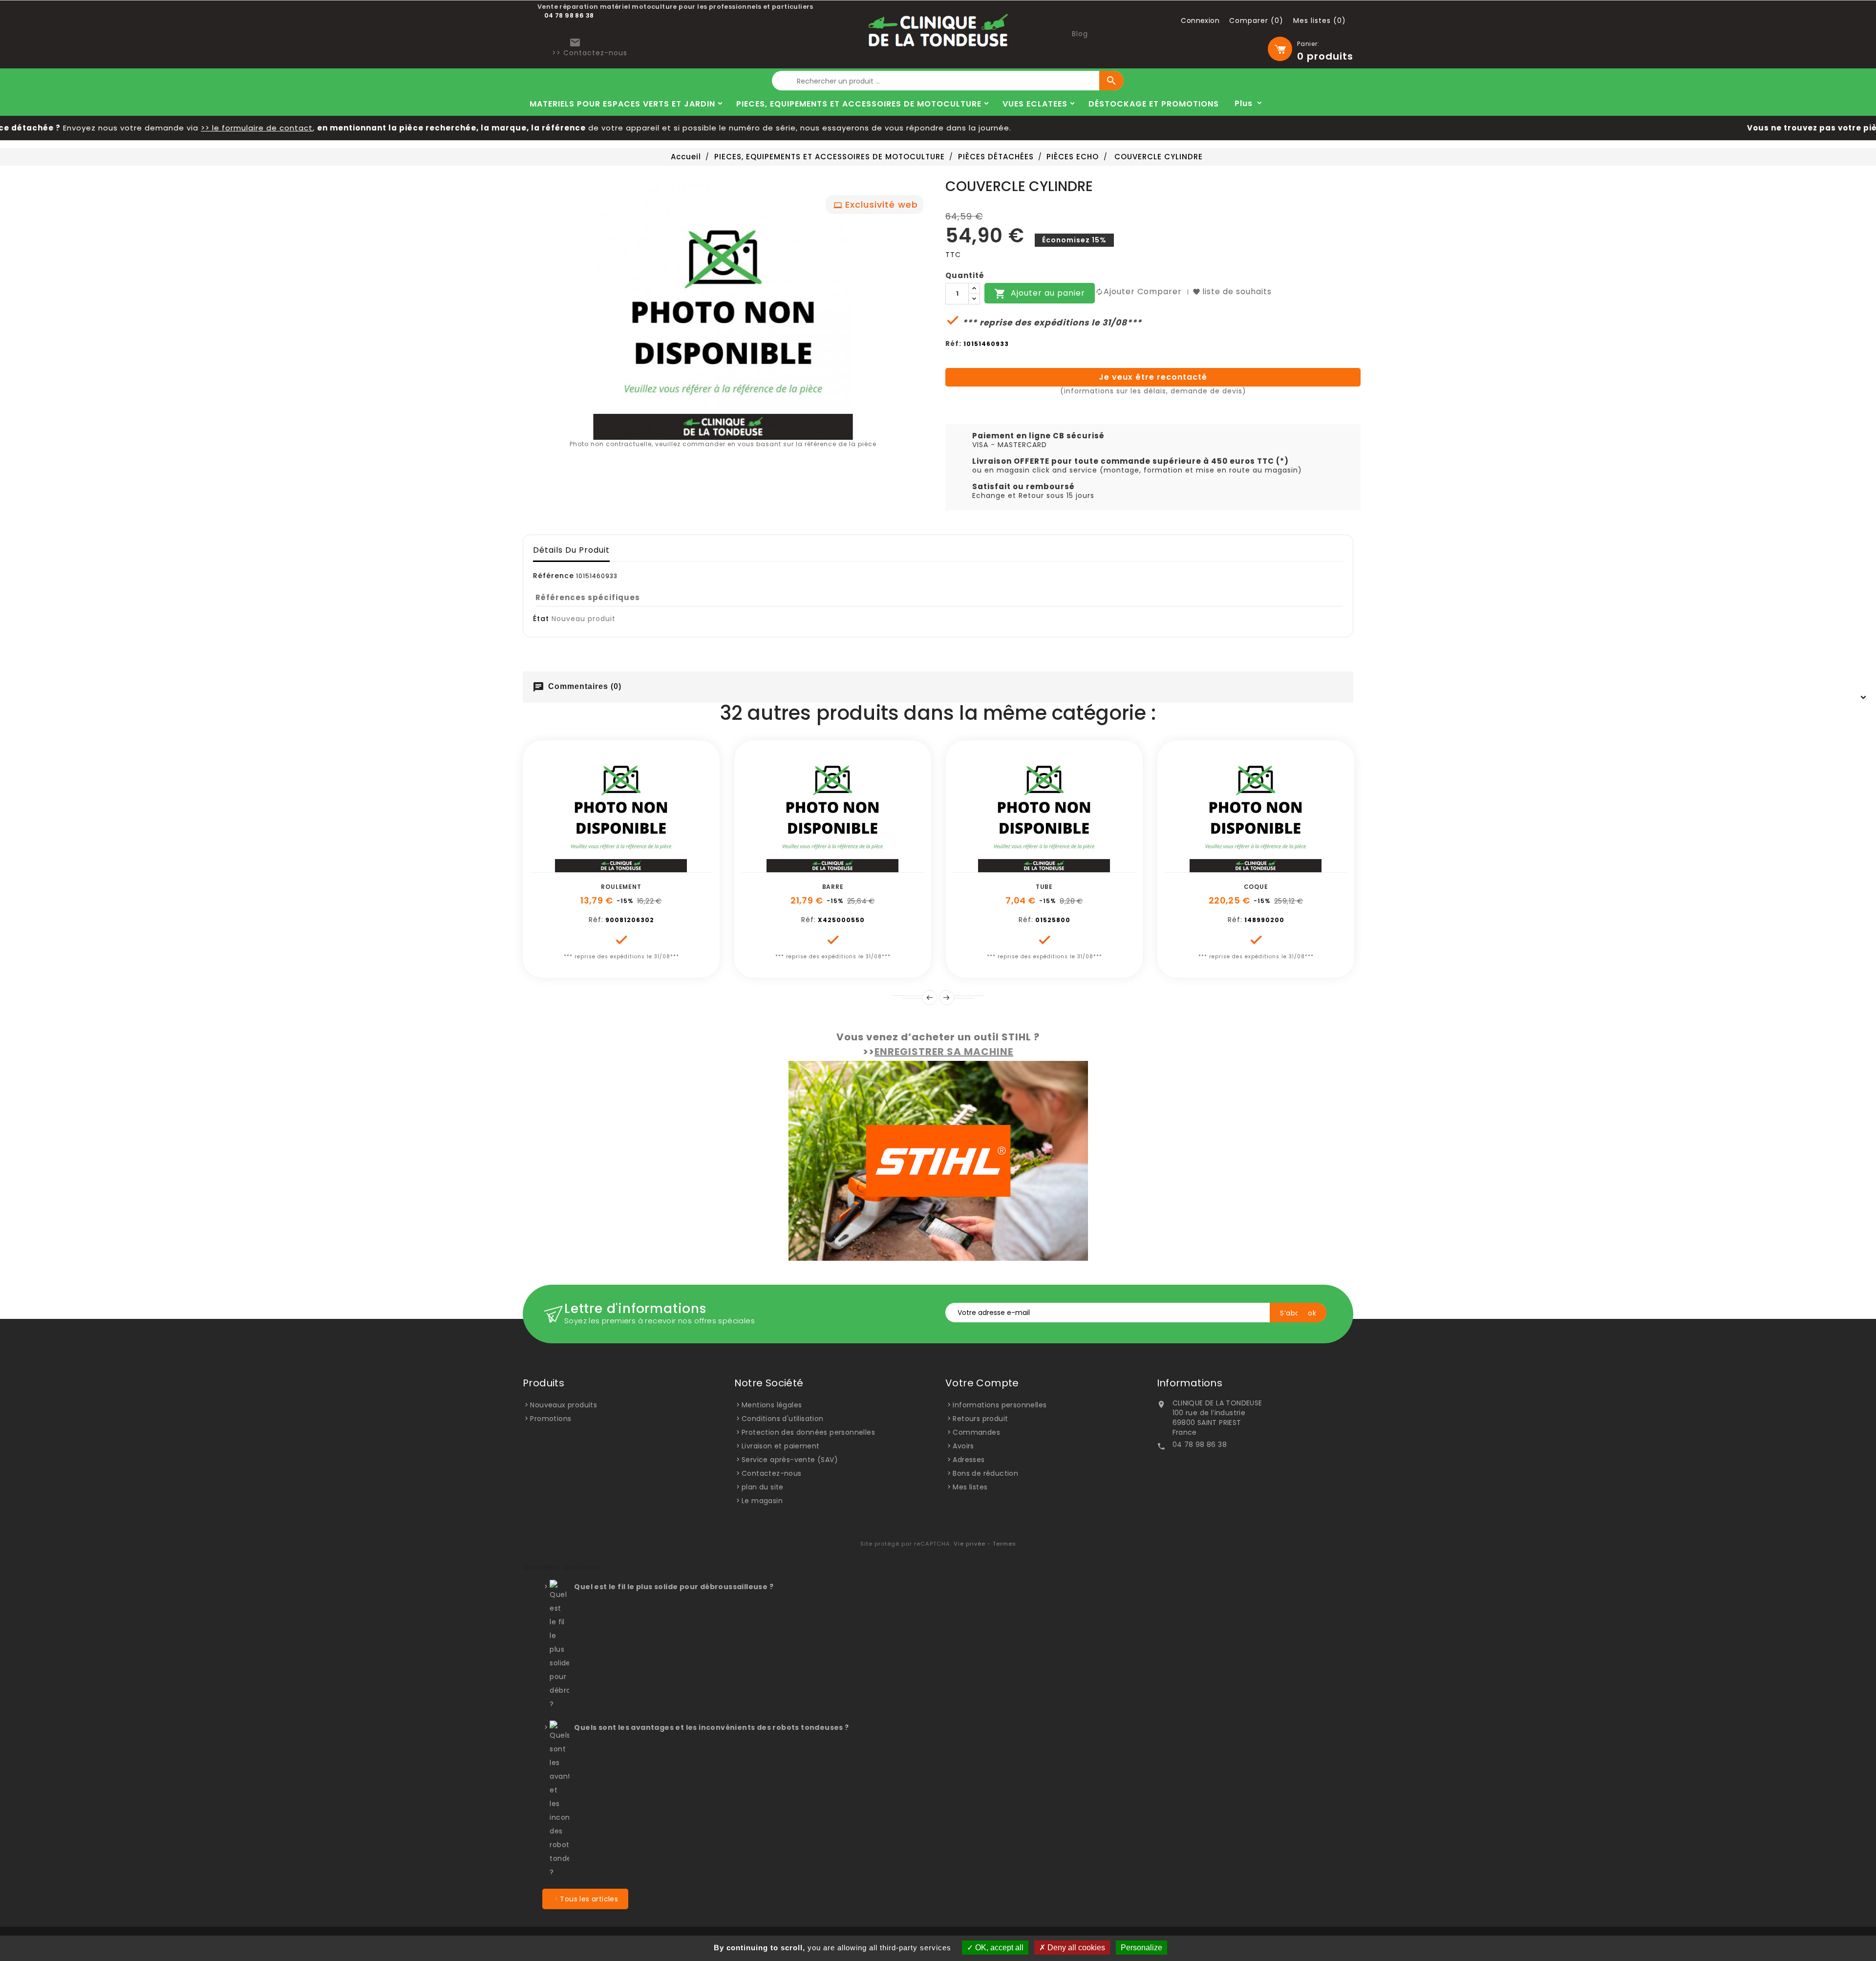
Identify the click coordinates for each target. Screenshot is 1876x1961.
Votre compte (982, 1383)
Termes (1004, 1544)
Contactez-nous (772, 1473)
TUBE (1044, 887)
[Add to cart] (588, 867)
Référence (554, 576)
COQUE (1256, 887)
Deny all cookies (1075, 1948)
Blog (1080, 34)
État (541, 619)
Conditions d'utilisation (783, 1419)
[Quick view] (654, 867)
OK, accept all (998, 1948)
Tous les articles (589, 1899)
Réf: (953, 344)
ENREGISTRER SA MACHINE (944, 1052)
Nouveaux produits (564, 1405)
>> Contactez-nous (590, 53)
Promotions (551, 1419)
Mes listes (970, 1487)
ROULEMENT (621, 887)
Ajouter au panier (1040, 294)
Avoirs (963, 1446)
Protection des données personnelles (808, 1432)
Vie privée (970, 1544)
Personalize (1141, 1948)
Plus (1244, 103)
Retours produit (980, 1419)
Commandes (976, 1432)
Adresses (969, 1460)
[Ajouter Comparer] (632, 867)
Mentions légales (772, 1405)
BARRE (833, 887)
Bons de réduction (985, 1473)
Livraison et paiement (780, 1446)
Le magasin (762, 1501)
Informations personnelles (1000, 1405)
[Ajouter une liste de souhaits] (610, 867)
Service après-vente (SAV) (790, 1460)
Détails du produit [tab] (571, 550)
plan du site (763, 1487)
